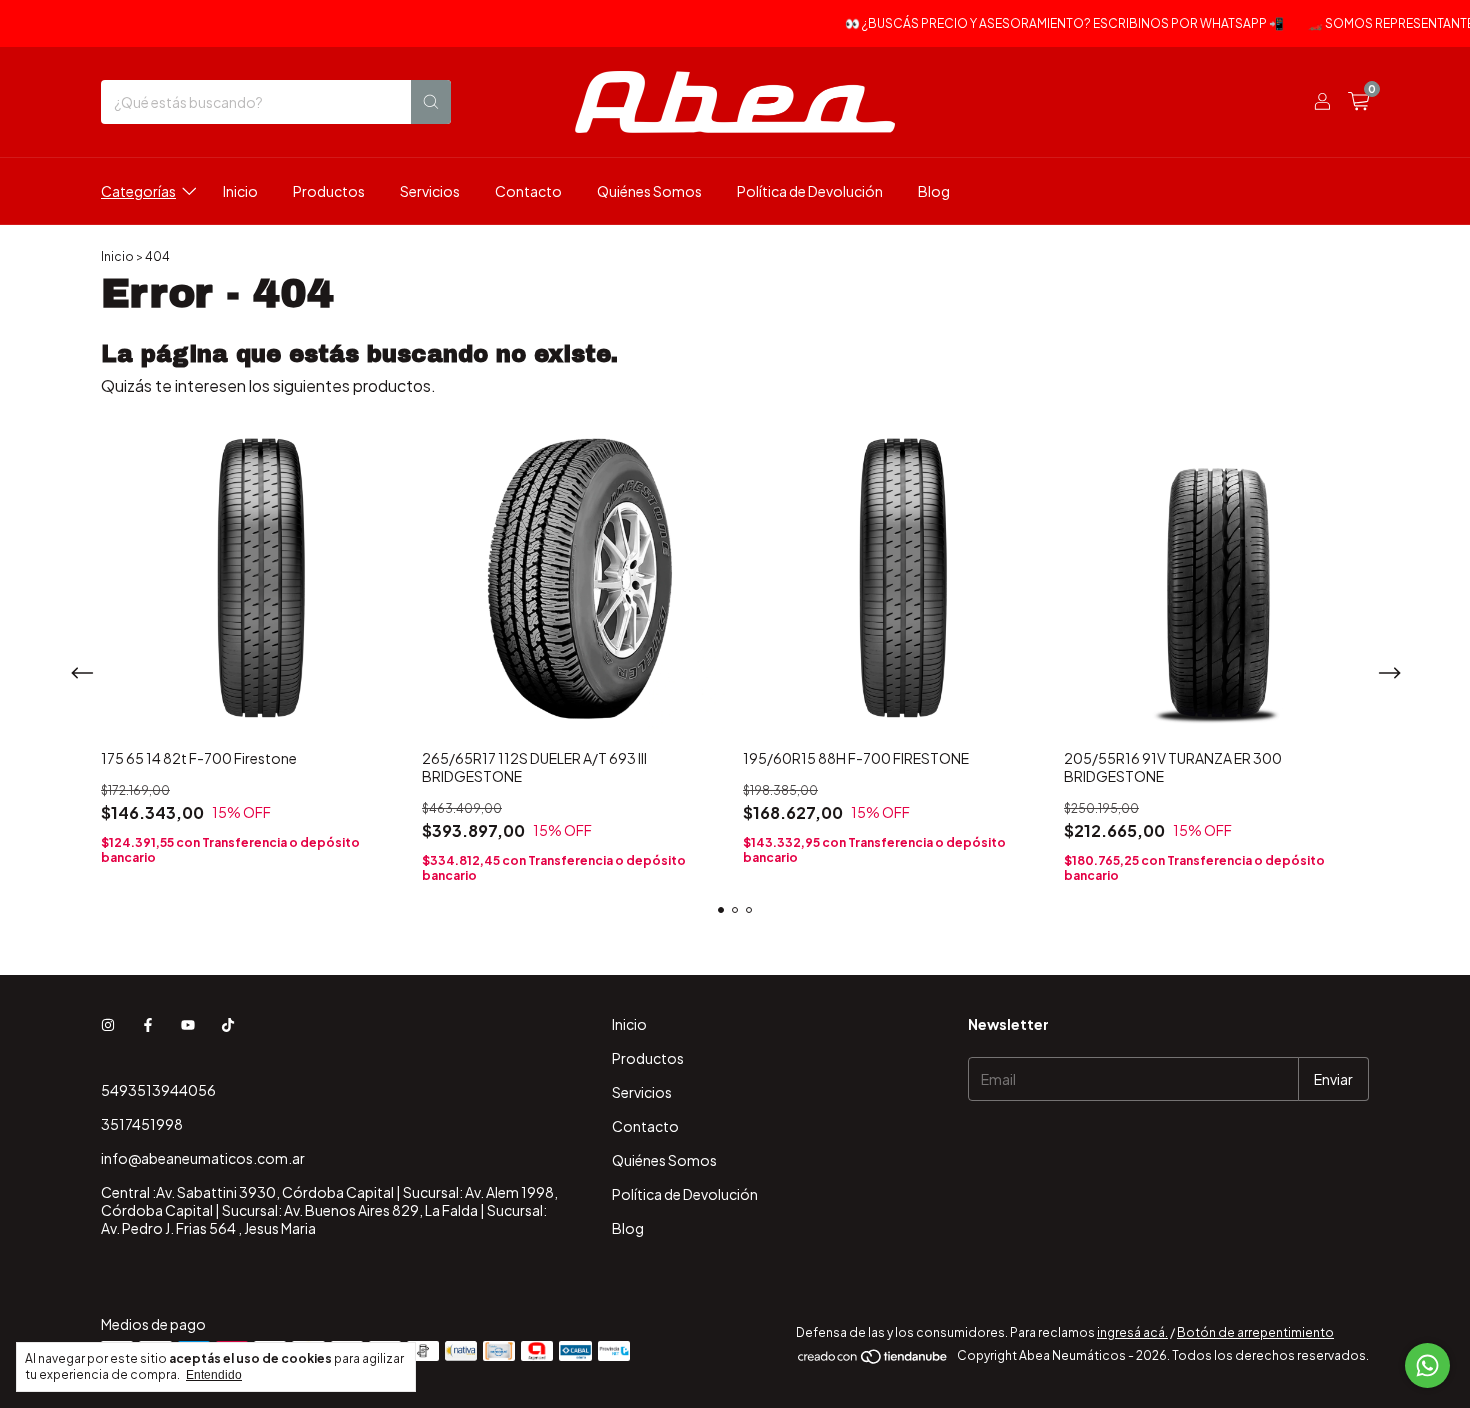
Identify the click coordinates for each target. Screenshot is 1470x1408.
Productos (329, 191)
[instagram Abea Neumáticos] (108, 1024)
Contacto (528, 191)
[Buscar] (431, 102)
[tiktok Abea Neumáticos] (228, 1024)
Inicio (240, 191)
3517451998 (142, 1124)
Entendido (214, 1375)
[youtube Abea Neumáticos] (188, 1024)
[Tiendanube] (873, 1360)
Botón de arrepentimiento (1255, 1332)
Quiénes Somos (649, 191)
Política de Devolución (810, 191)
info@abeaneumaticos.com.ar (203, 1158)
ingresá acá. (1132, 1332)
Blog (934, 191)
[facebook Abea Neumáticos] (148, 1024)
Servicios (430, 191)
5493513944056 (158, 1090)
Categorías (138, 191)
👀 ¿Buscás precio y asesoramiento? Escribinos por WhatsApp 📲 (1049, 23)
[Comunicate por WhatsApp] (1427, 1365)
